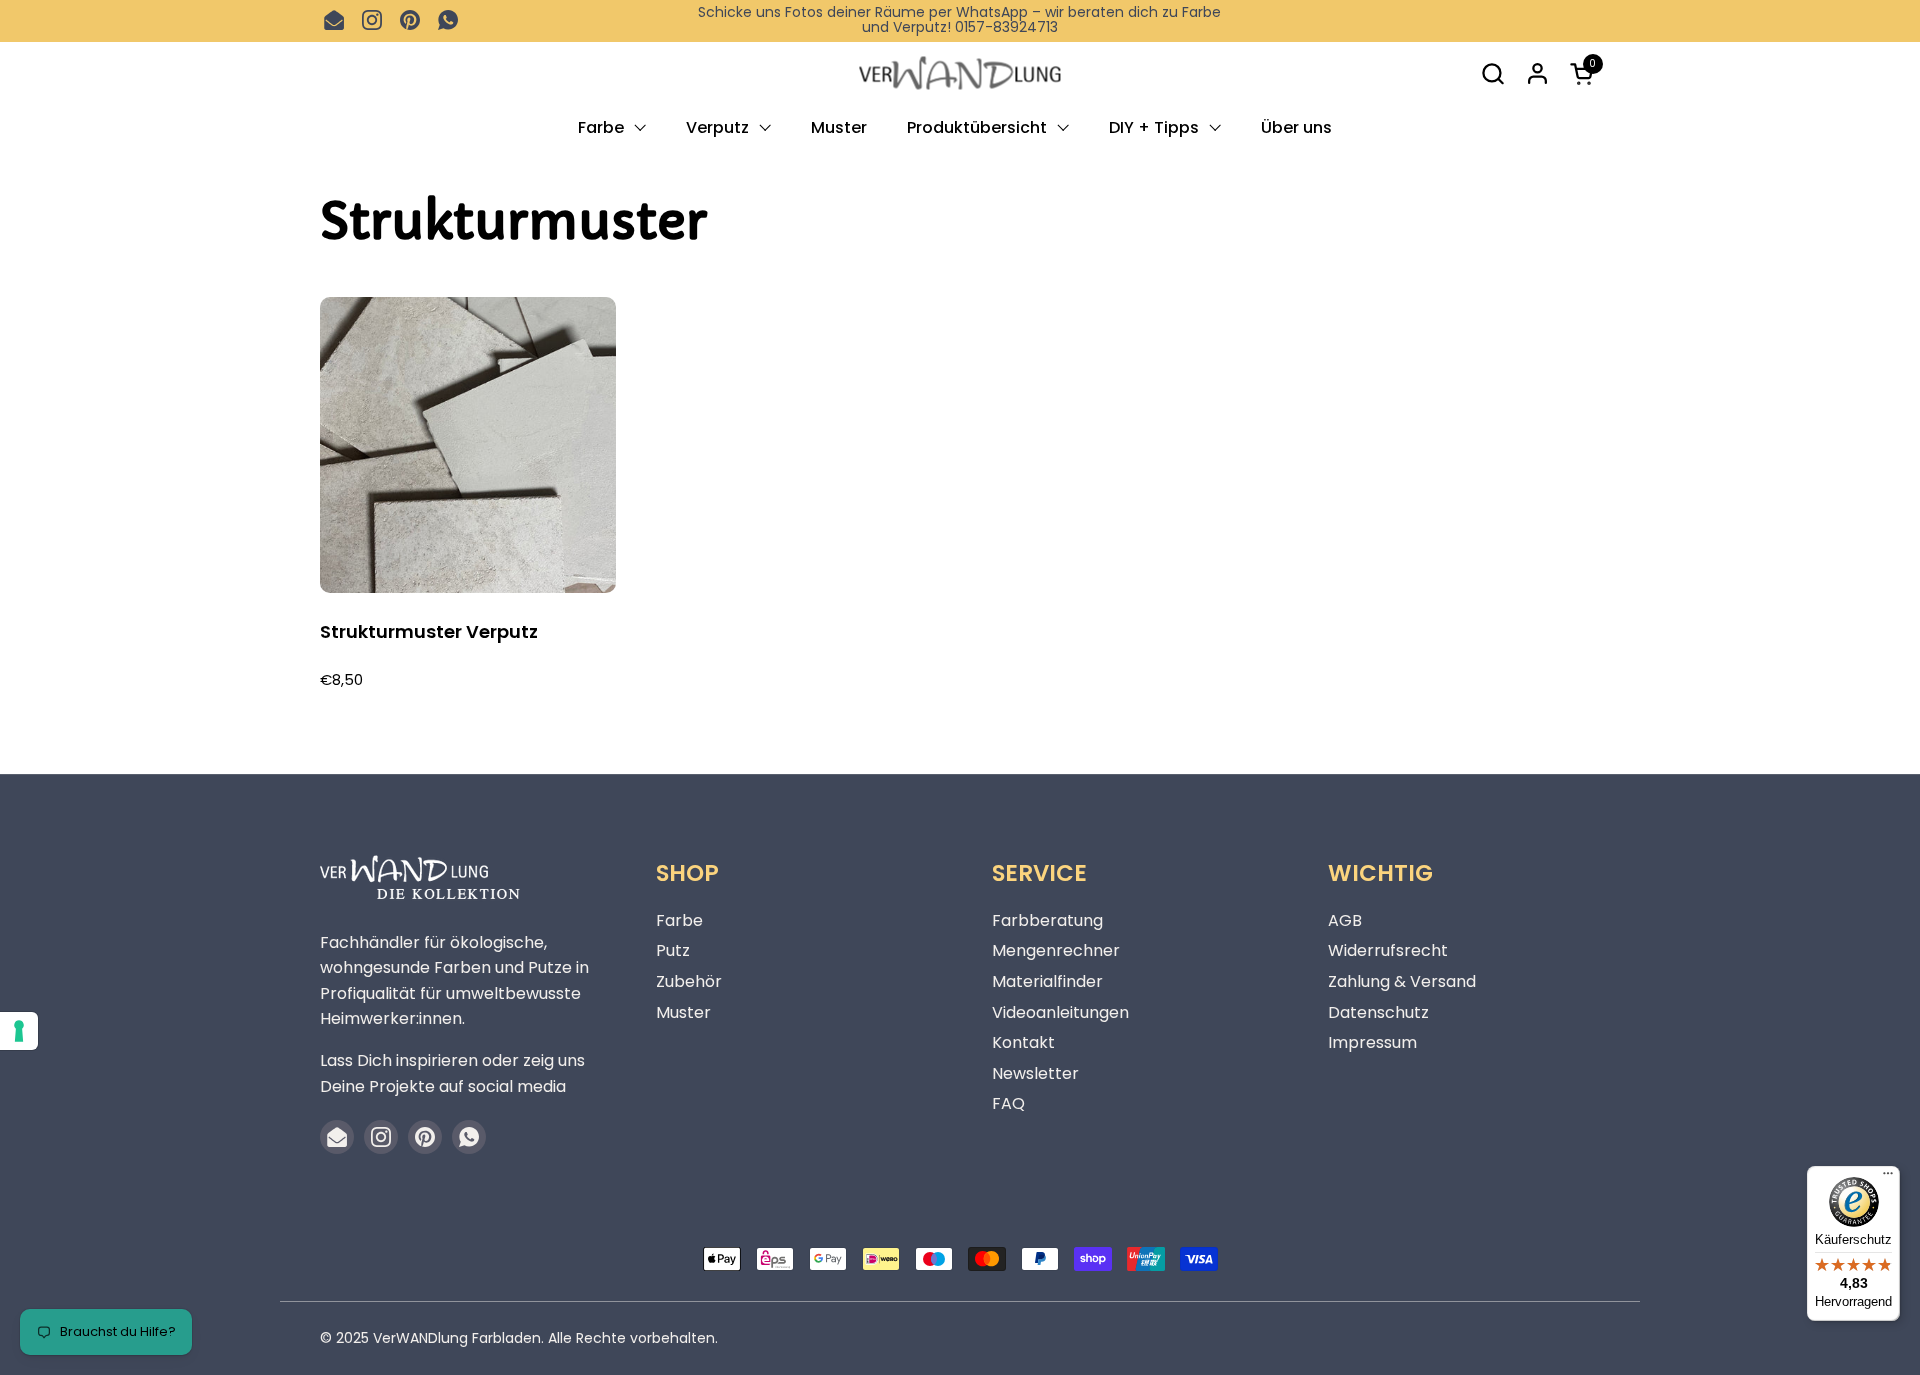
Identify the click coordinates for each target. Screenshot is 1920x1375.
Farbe (679, 920)
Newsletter (1035, 1073)
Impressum (1372, 1042)
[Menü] (1888, 1178)
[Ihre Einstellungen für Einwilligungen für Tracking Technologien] (19, 1031)
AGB (1345, 920)
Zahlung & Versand (1402, 981)
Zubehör (689, 981)
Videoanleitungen (1060, 1012)
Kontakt (1023, 1042)
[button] (1492, 73)
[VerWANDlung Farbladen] (959, 73)
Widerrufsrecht (1388, 950)
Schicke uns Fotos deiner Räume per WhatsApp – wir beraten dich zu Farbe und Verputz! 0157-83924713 (959, 20)
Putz (673, 950)
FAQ (1008, 1103)
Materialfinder (1047, 981)
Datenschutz (1378, 1012)
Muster (683, 1012)
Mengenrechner (1056, 950)
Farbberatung (1047, 920)
